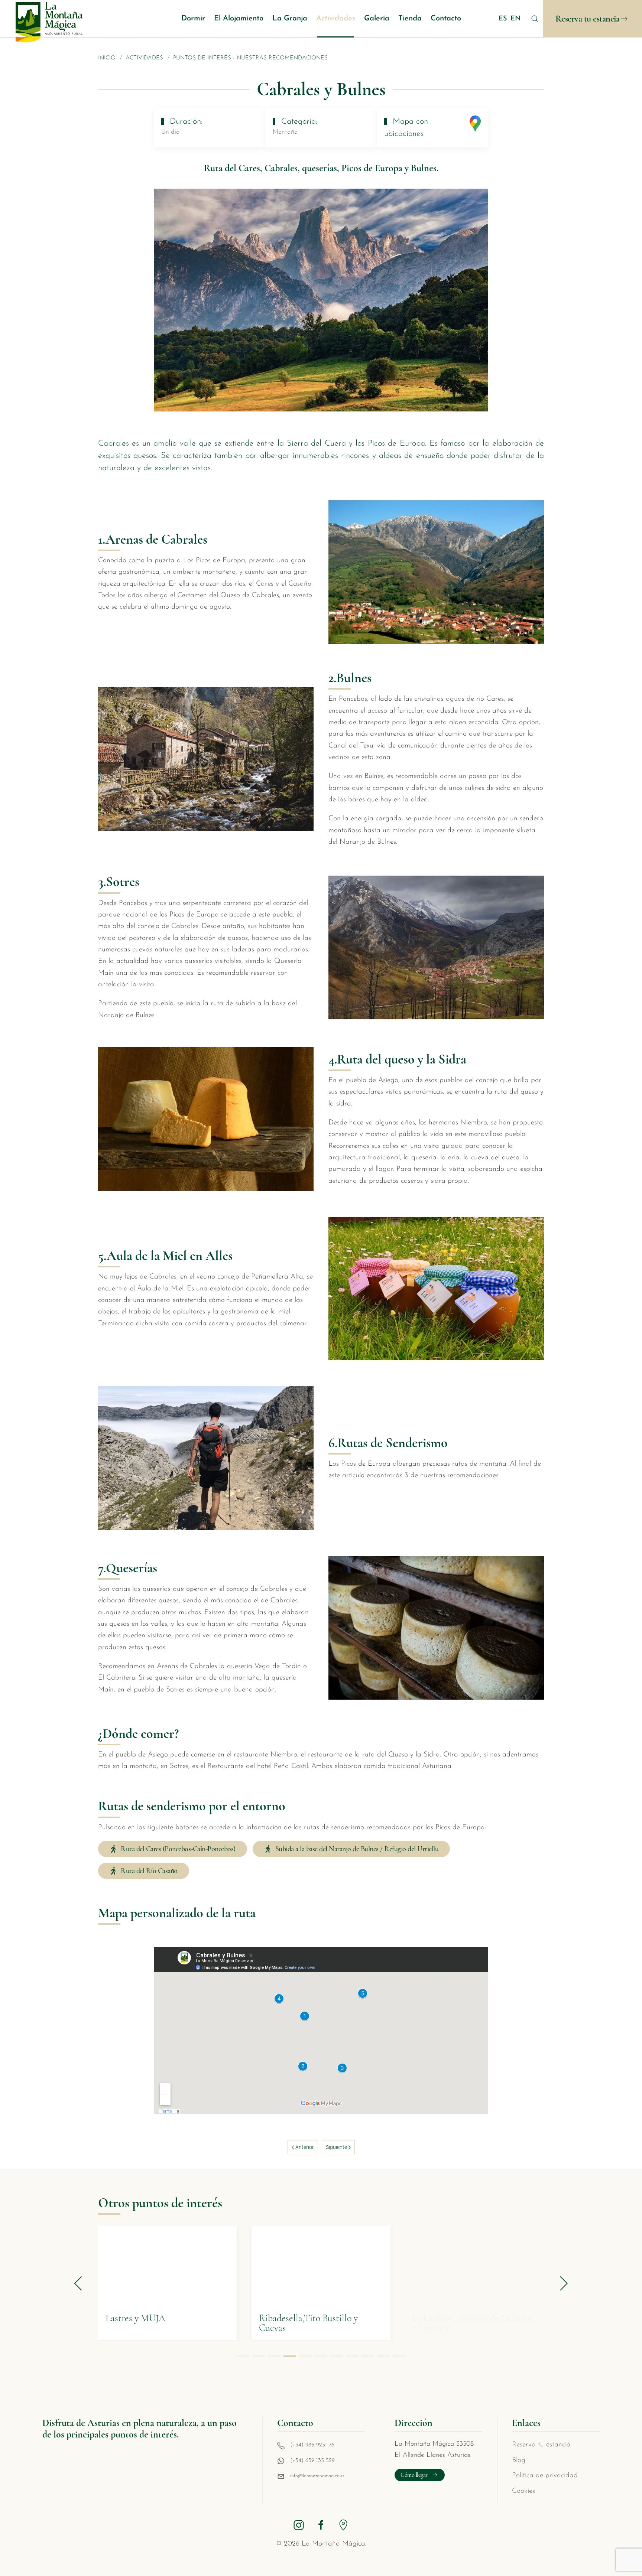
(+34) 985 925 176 (312, 2445)
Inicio (107, 58)
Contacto (446, 19)
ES (504, 19)
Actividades (336, 19)
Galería (377, 19)
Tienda (410, 19)
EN (515, 19)
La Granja (290, 19)
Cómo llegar (414, 2475)
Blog (519, 2460)
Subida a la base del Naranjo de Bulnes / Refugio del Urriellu (357, 1849)
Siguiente (337, 2147)
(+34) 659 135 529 (312, 2461)
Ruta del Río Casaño (149, 1871)
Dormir (193, 19)
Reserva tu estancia (588, 19)
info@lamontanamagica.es (317, 2476)
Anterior (304, 2147)
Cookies (523, 2491)
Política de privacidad (545, 2476)
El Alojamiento (239, 19)
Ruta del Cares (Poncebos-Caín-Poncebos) (178, 1849)
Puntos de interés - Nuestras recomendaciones (250, 58)
